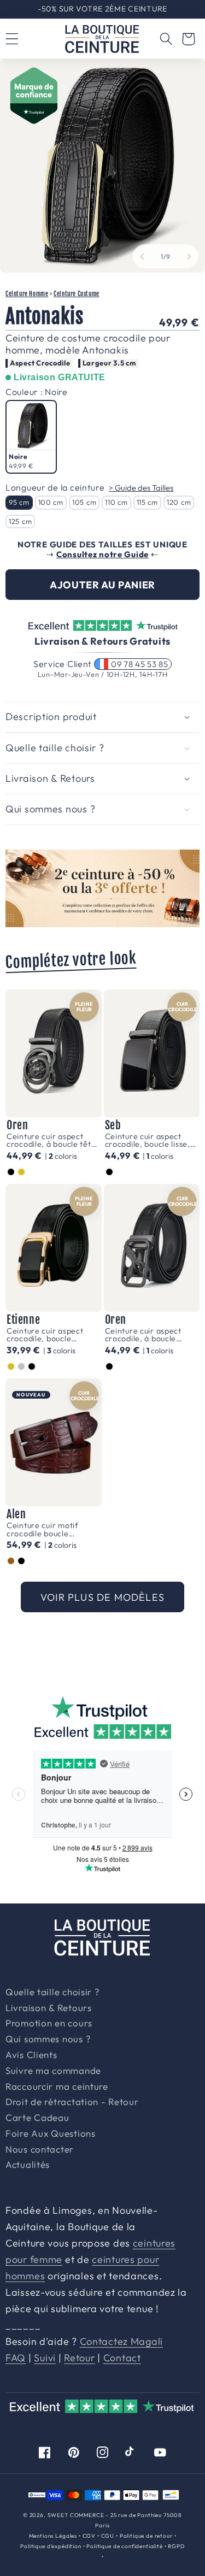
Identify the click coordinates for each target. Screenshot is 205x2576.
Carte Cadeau (37, 2118)
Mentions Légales (53, 2536)
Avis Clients (31, 2055)
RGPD (176, 2546)
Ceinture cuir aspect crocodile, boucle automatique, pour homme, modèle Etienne (52, 1335)
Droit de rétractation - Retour (72, 2102)
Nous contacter (40, 2150)
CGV (89, 2536)
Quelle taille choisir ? (52, 1993)
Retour (79, 2358)
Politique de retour (146, 2536)
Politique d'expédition (51, 2546)
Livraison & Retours (107, 9)
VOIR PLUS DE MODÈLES (102, 1597)
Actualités (28, 2165)
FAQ (16, 2358)
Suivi (45, 2358)
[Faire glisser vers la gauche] (142, 256)
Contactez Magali (122, 2341)
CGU (108, 2536)
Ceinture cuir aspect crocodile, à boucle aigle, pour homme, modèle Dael (143, 1335)
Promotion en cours (49, 2024)
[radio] (31, 437)
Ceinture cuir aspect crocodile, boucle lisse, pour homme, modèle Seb (148, 1140)
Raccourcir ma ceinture (57, 2087)
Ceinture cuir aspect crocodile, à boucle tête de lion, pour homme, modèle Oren (51, 1140)
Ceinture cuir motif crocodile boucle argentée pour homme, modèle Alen (50, 1529)
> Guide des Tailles (141, 488)
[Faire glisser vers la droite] (189, 256)
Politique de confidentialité (125, 2546)
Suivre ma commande (53, 2071)
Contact (122, 2358)
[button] (166, 39)
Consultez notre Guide (102, 554)
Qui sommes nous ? (48, 2039)
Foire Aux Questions (51, 2134)
